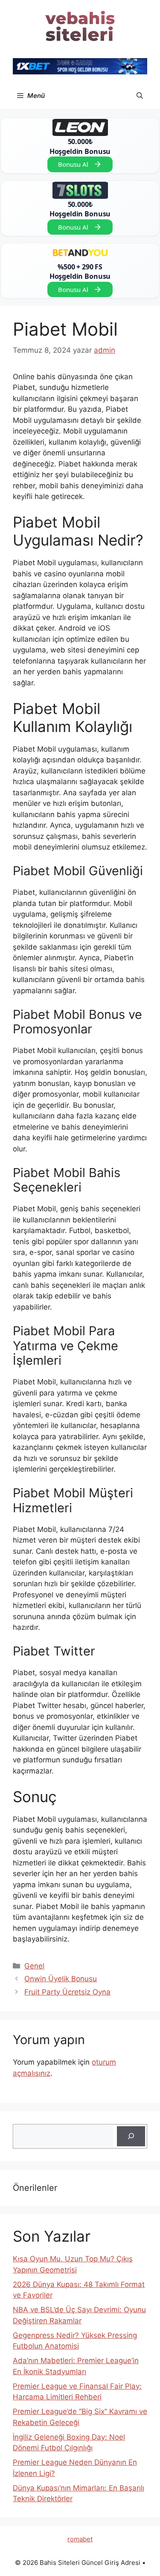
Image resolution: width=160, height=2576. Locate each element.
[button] (140, 96)
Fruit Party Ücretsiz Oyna (67, 1992)
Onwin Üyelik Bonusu (61, 1979)
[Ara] (131, 2136)
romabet (80, 2539)
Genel (34, 1966)
